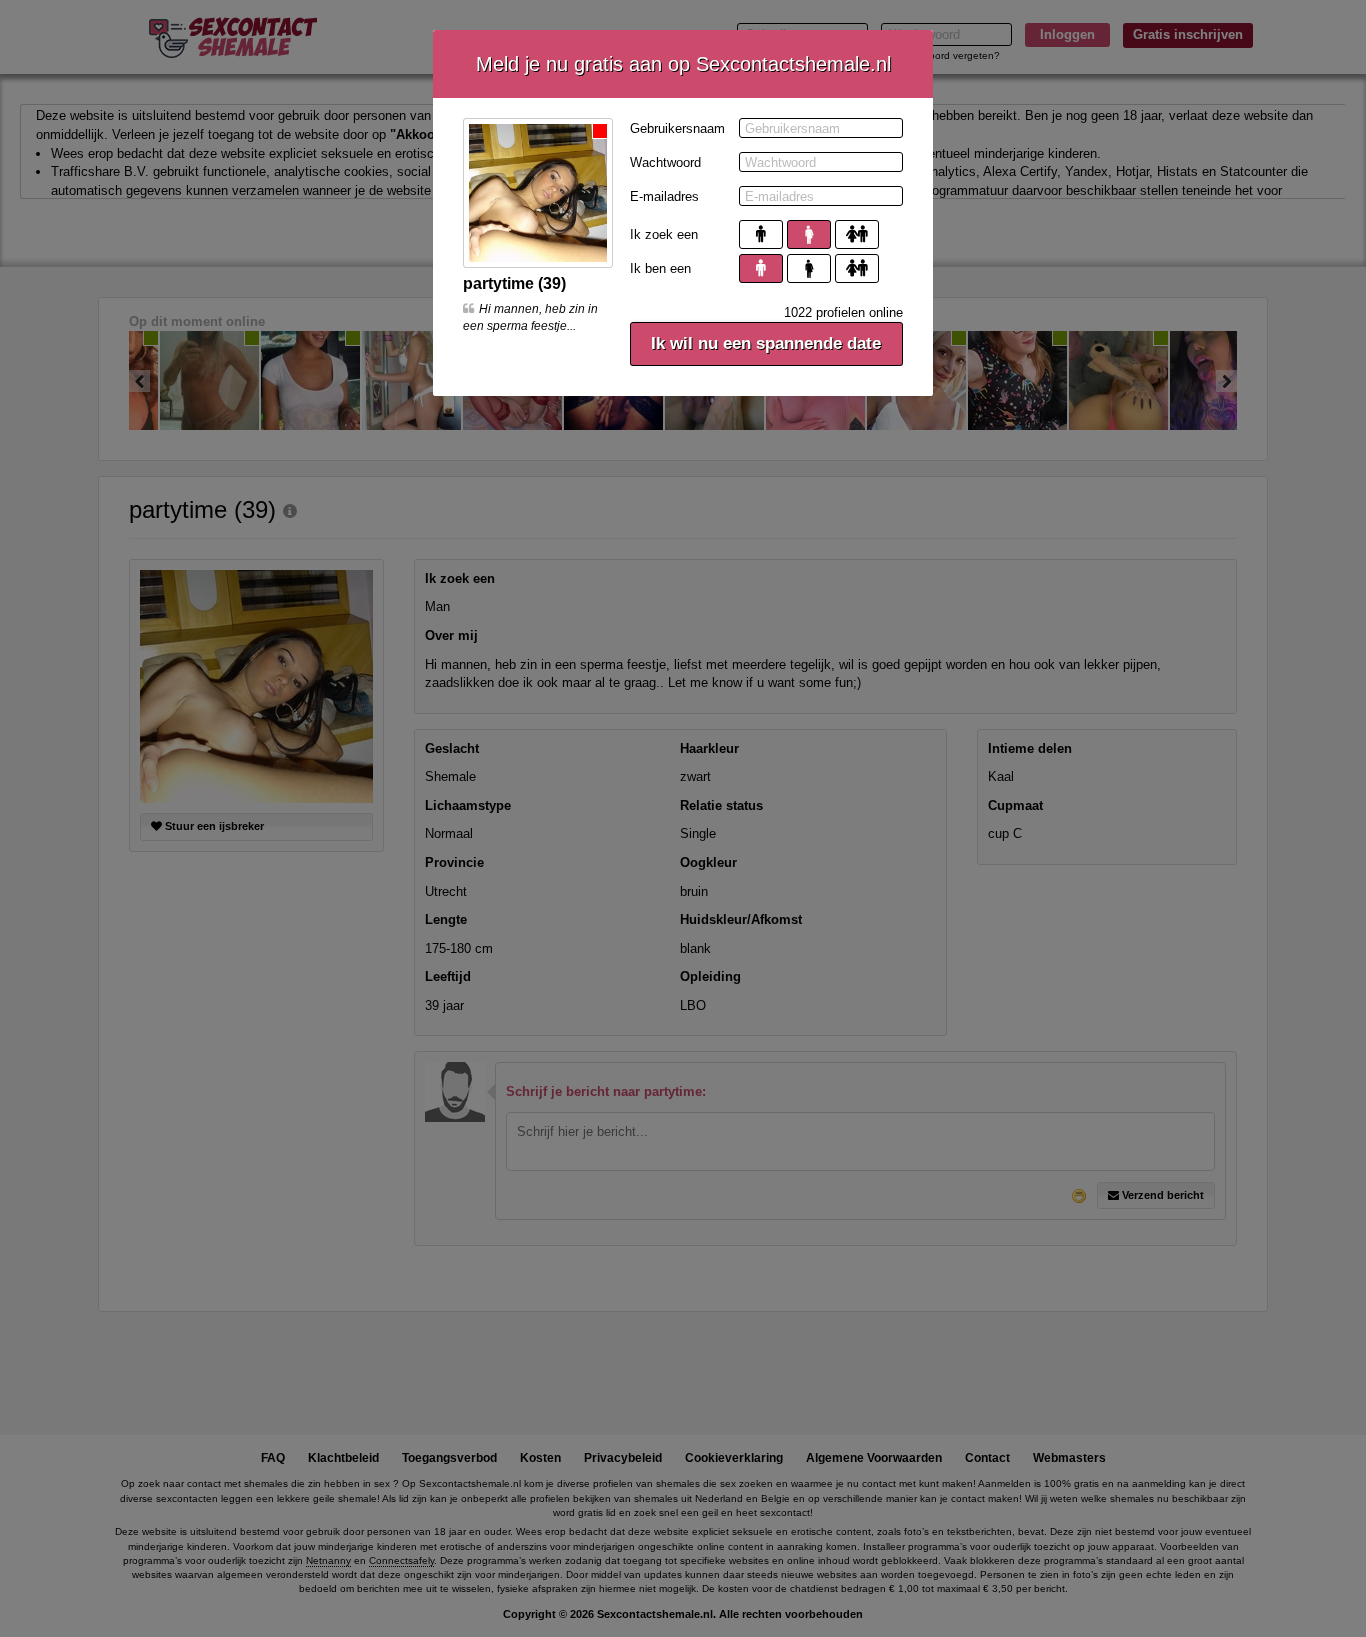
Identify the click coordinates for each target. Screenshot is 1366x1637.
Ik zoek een (664, 234)
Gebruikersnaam (677, 128)
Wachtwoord (665, 162)
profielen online (843, 312)
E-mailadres (664, 196)
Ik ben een (660, 268)
